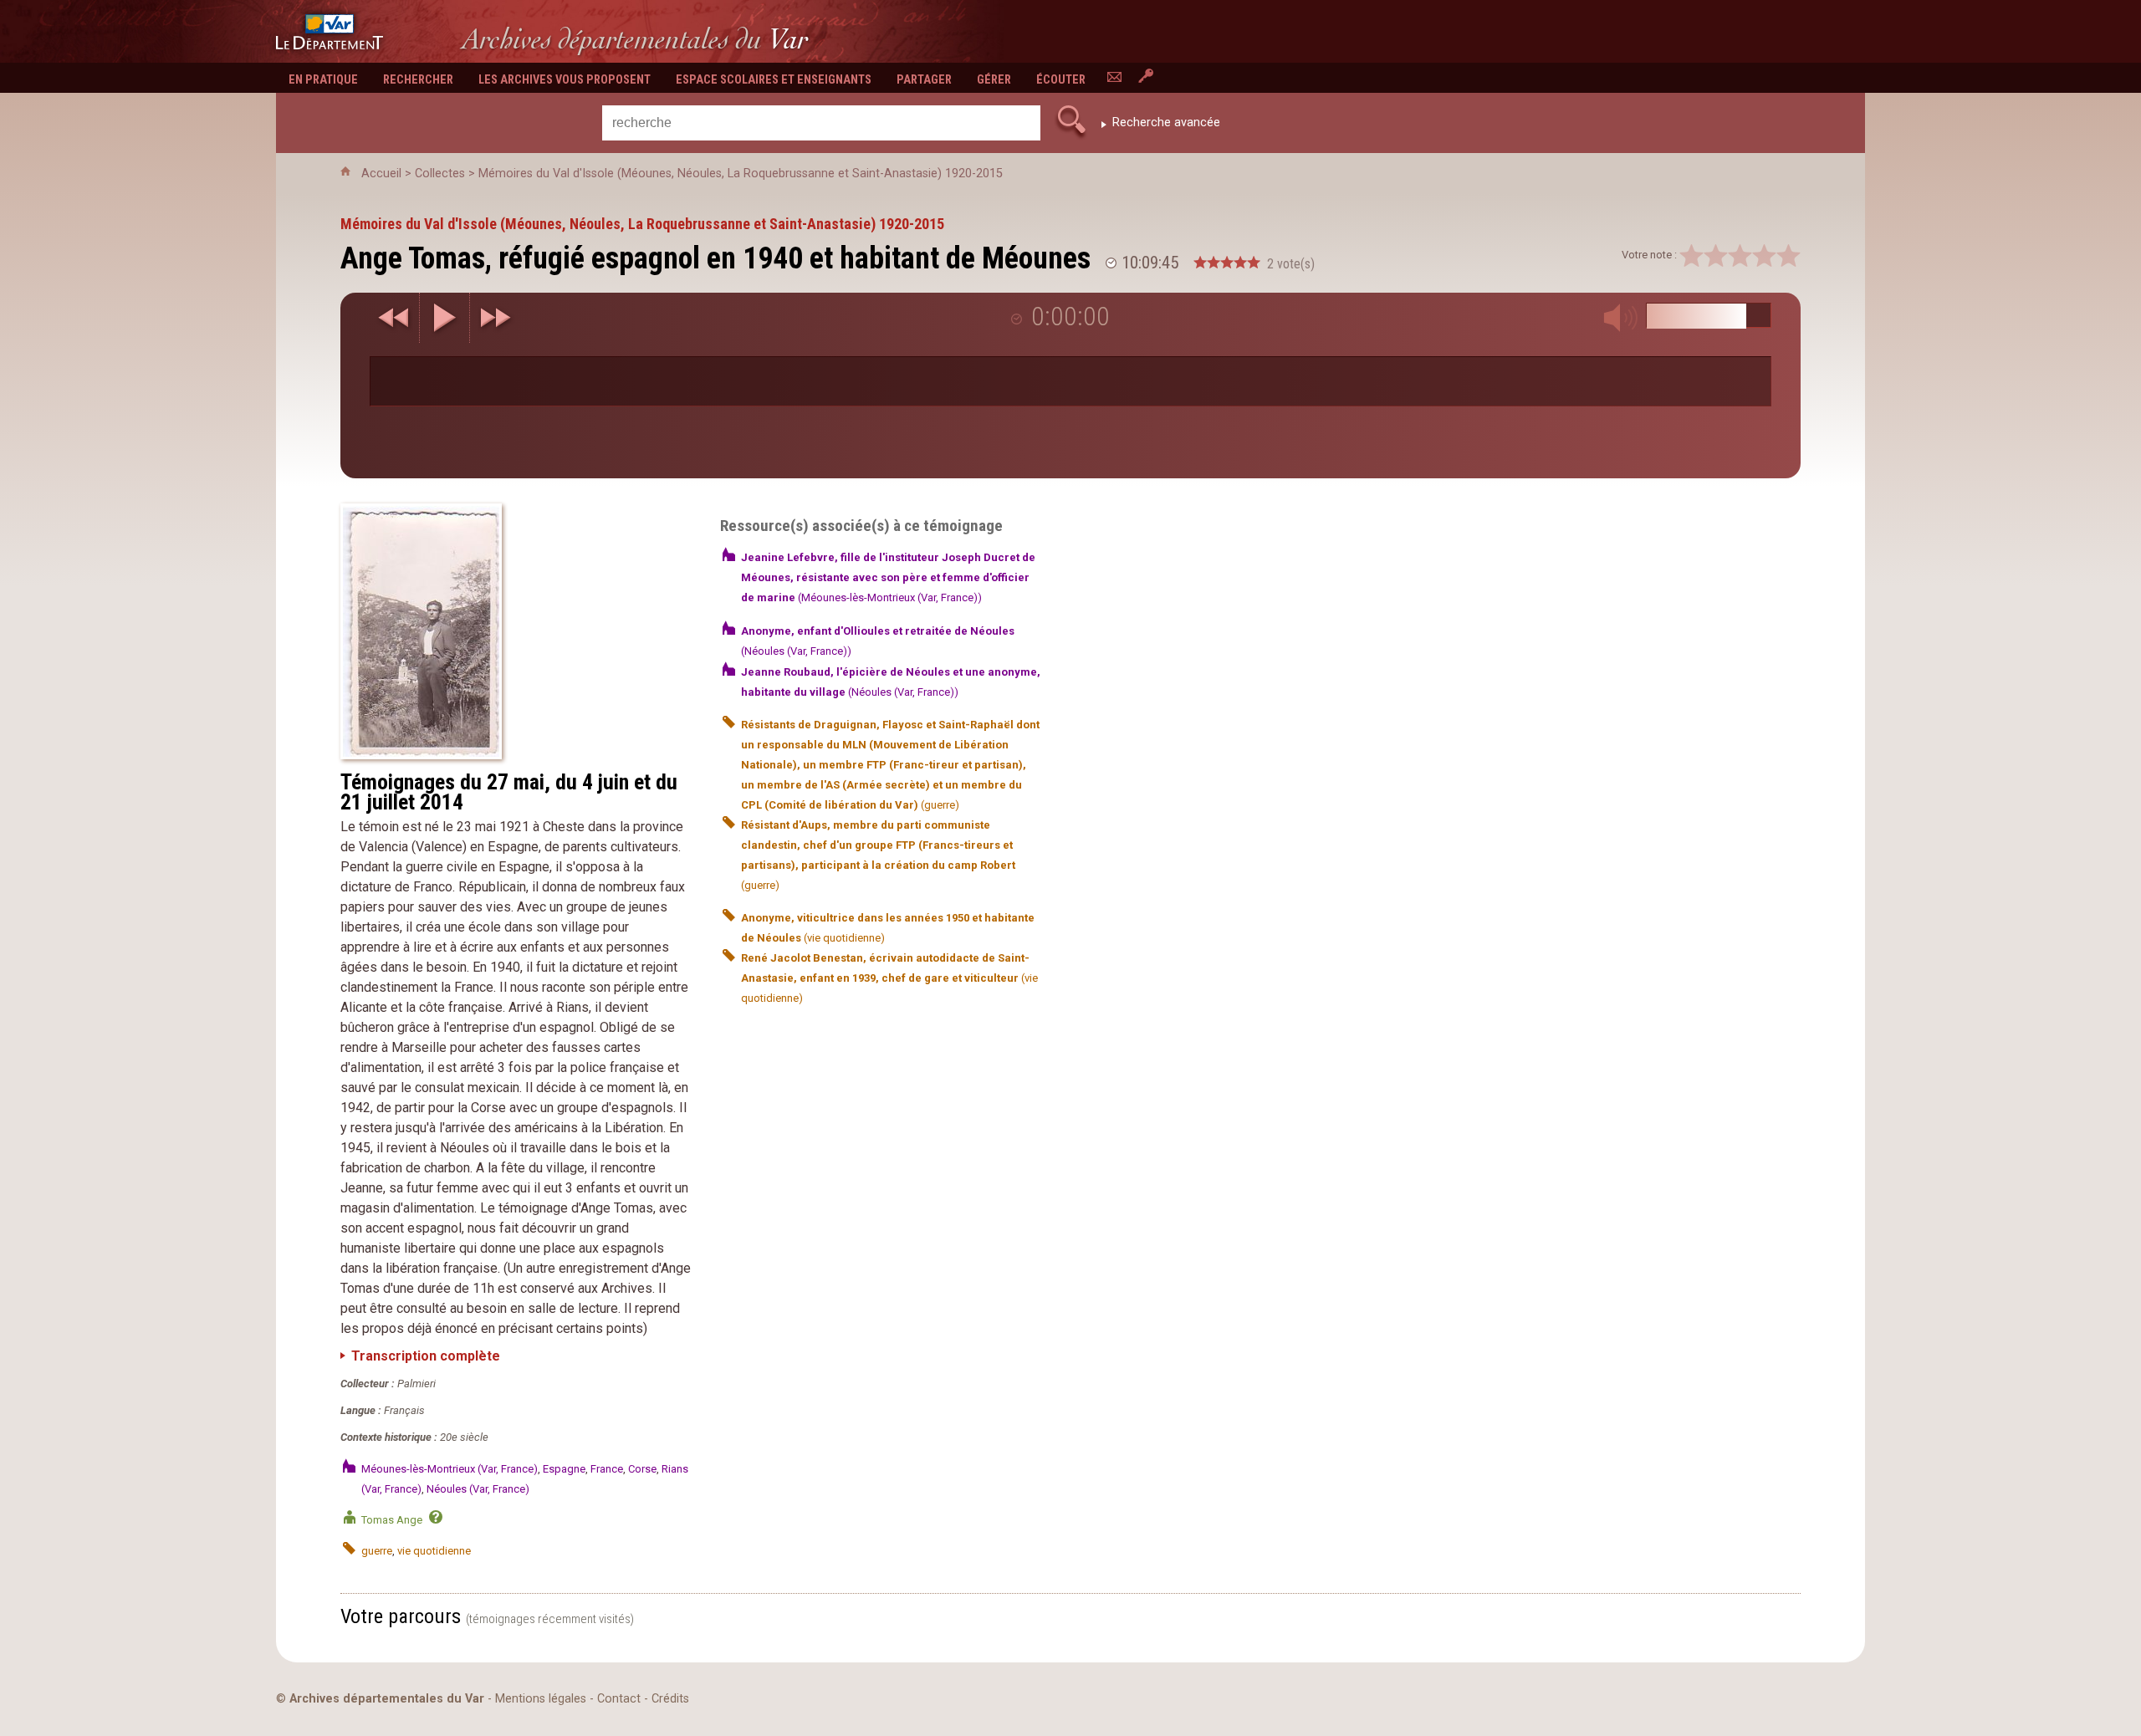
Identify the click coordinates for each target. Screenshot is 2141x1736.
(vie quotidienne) (889, 978)
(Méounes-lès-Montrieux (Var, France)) (888, 577)
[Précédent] (395, 318)
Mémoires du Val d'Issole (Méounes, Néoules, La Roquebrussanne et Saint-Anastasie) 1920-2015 (741, 174)
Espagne (564, 1469)
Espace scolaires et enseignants (774, 80)
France (607, 1469)
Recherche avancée (1166, 123)
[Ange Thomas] (516, 631)
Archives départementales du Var (387, 1699)
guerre (377, 1551)
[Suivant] (495, 318)
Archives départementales (635, 39)
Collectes (440, 174)
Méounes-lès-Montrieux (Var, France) (450, 1469)
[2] (1716, 255)
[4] (1764, 255)
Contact (619, 1699)
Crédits (670, 1699)
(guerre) (890, 765)
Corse (642, 1469)
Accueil (381, 174)
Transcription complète (426, 1356)
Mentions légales (541, 1699)
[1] (1691, 255)
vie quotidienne (434, 1551)
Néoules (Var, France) (478, 1489)
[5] (1788, 255)
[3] (1740, 255)
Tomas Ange (392, 1520)
